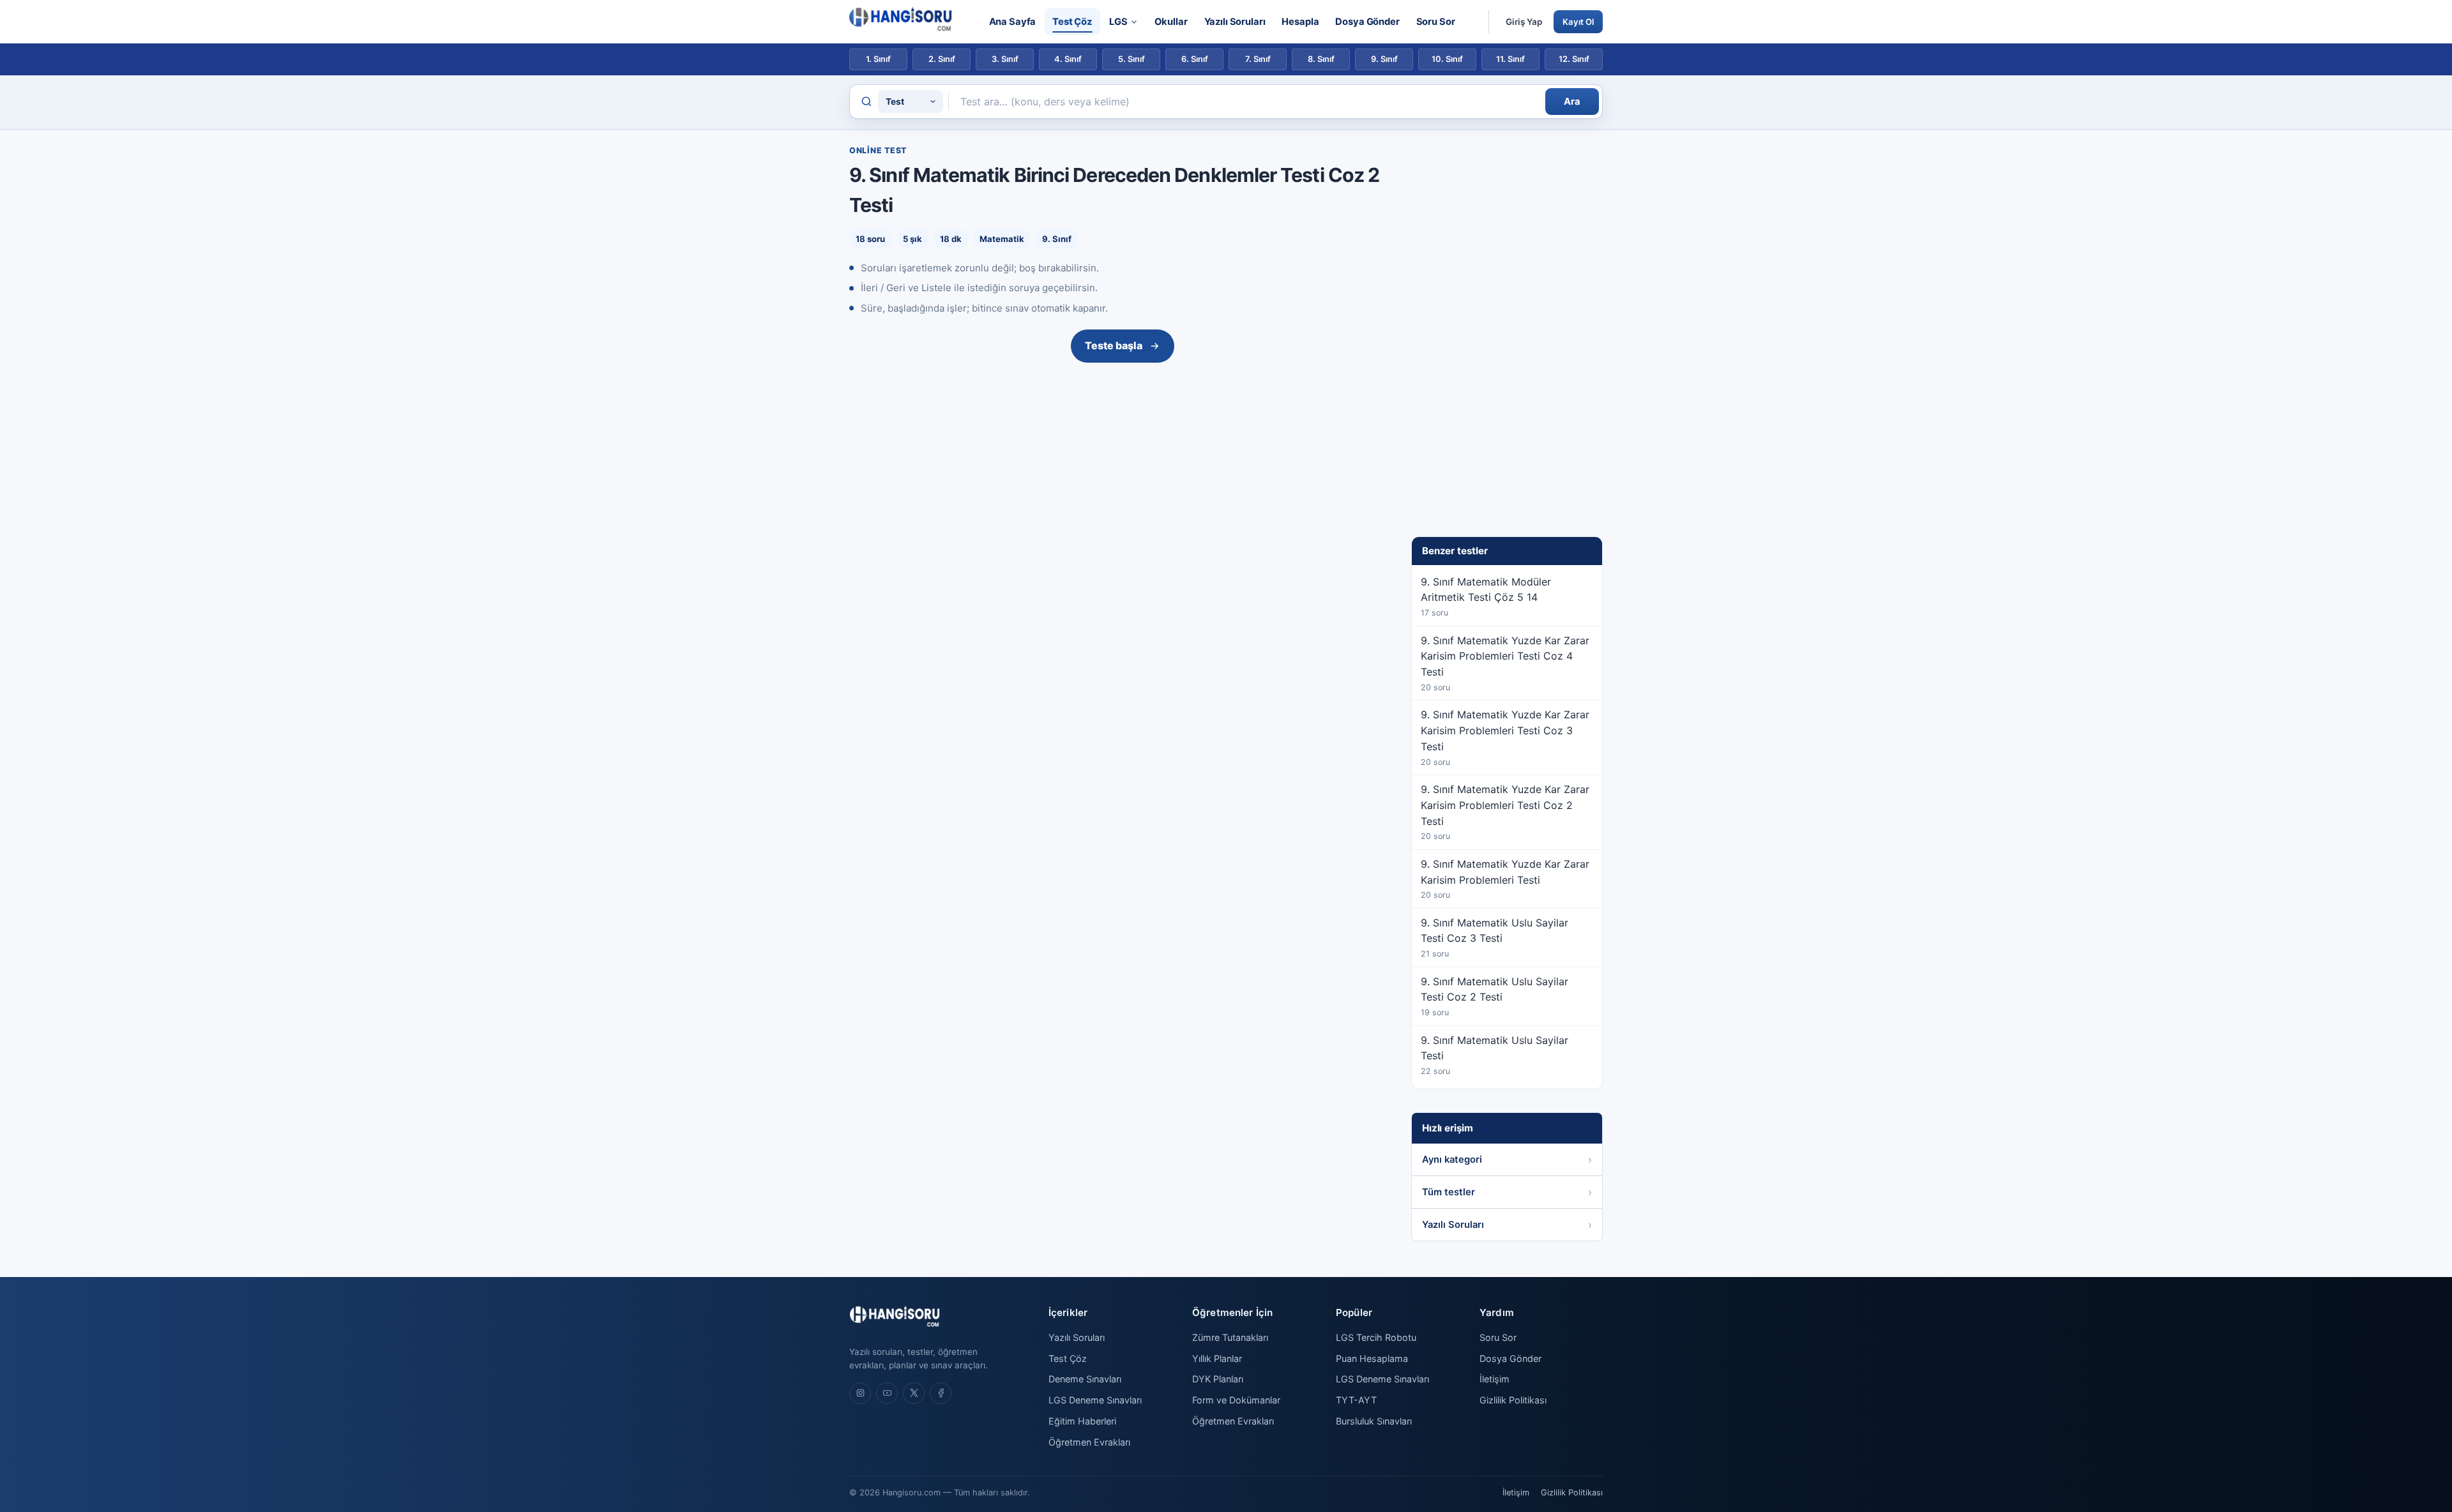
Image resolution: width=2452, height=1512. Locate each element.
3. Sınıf (1005, 59)
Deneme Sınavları (1085, 1379)
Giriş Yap (1524, 22)
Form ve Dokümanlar (1236, 1400)
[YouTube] (887, 1393)
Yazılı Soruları (1235, 22)
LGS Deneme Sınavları (1095, 1400)
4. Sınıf (1068, 59)
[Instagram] (860, 1393)
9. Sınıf (1384, 59)
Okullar (1171, 22)
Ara (1572, 102)
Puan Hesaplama (1372, 1358)
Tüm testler (1449, 1192)
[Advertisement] (1123, 464)
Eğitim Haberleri (1082, 1421)
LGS (1118, 22)
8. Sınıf (1321, 59)
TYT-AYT (1356, 1400)
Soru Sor (1436, 22)
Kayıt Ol (1578, 22)
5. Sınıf (1131, 59)
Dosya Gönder (1367, 22)
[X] (914, 1393)
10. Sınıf (1447, 59)
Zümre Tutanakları (1230, 1337)
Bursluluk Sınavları (1374, 1421)
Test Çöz (1072, 22)
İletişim (1495, 1379)
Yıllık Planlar (1217, 1358)
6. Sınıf (1195, 59)
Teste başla (1114, 345)
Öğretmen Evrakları (1089, 1442)
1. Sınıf (878, 59)
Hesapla (1300, 22)
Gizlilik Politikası (1513, 1400)
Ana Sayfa (1013, 22)
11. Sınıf (1510, 59)
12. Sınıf (1574, 59)
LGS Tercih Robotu (1376, 1337)
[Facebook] (941, 1393)
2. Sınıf (942, 59)
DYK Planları (1218, 1379)
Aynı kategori (1452, 1160)
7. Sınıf (1258, 59)
